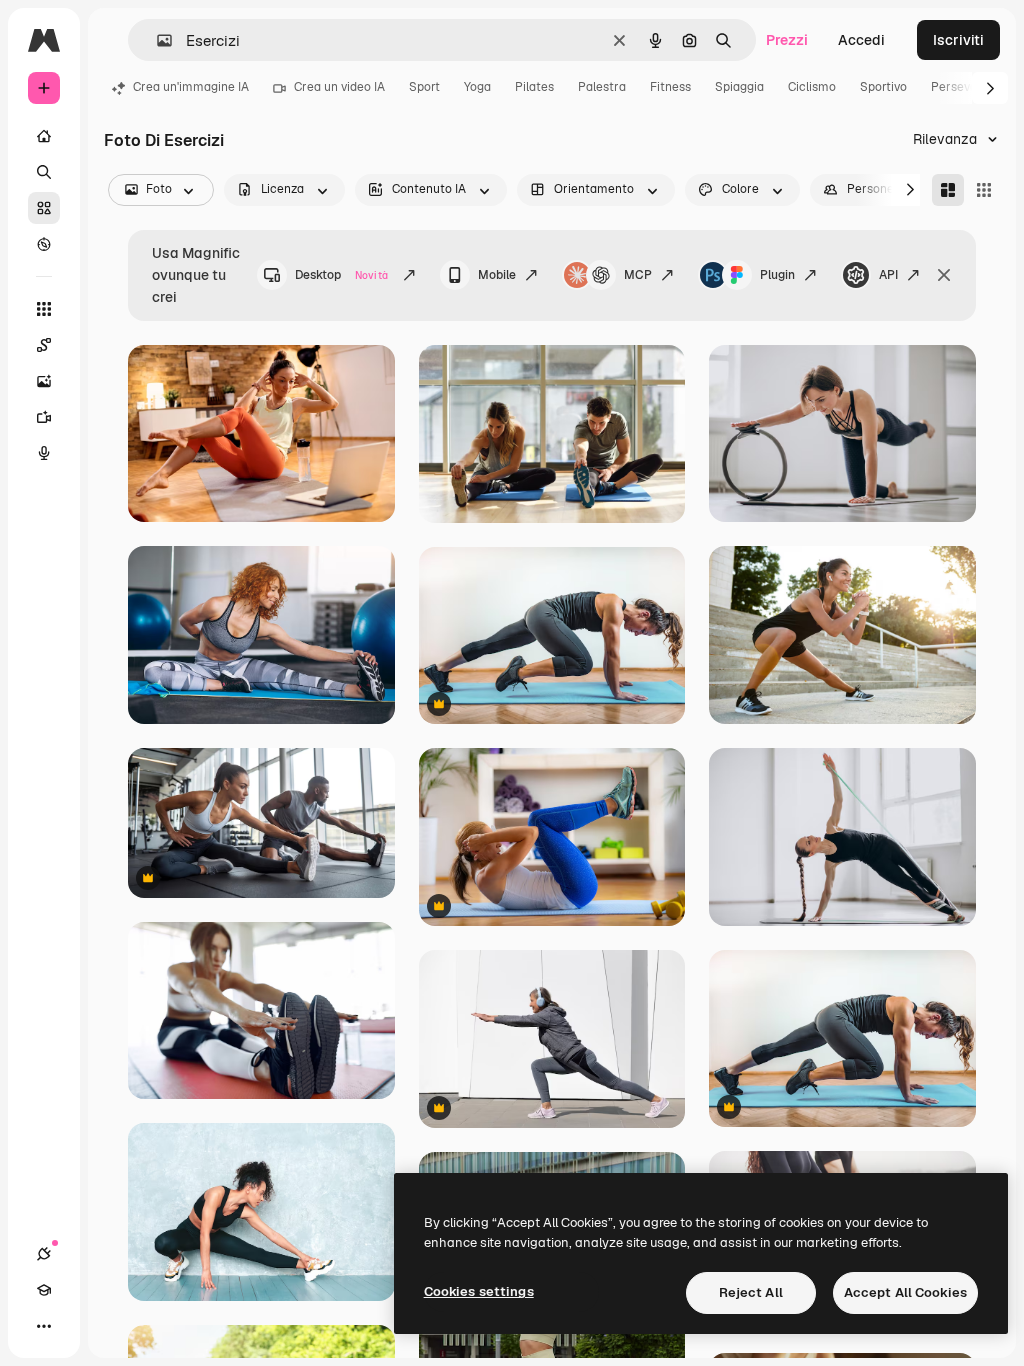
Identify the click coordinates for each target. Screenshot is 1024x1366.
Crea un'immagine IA (191, 87)
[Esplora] (44, 244)
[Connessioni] (44, 1254)
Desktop (341, 275)
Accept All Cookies (905, 1292)
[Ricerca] (44, 172)
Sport (424, 87)
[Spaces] (44, 345)
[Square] (984, 190)
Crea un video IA (339, 87)
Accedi (861, 40)
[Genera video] (44, 417)
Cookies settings (479, 1291)
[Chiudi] (944, 275)
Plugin (777, 275)
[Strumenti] (44, 309)
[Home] (44, 136)
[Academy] (44, 1290)
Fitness (670, 87)
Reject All (751, 1292)
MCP (638, 275)
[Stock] (44, 208)
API (888, 275)
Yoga (477, 87)
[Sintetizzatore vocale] (44, 453)
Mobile (497, 275)
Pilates (534, 87)
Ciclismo (812, 87)
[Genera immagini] (44, 381)
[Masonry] (948, 190)
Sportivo (883, 87)
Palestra (602, 87)
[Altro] (44, 1326)
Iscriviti (958, 40)
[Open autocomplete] (156, 40)
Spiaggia (739, 87)
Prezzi (787, 40)
